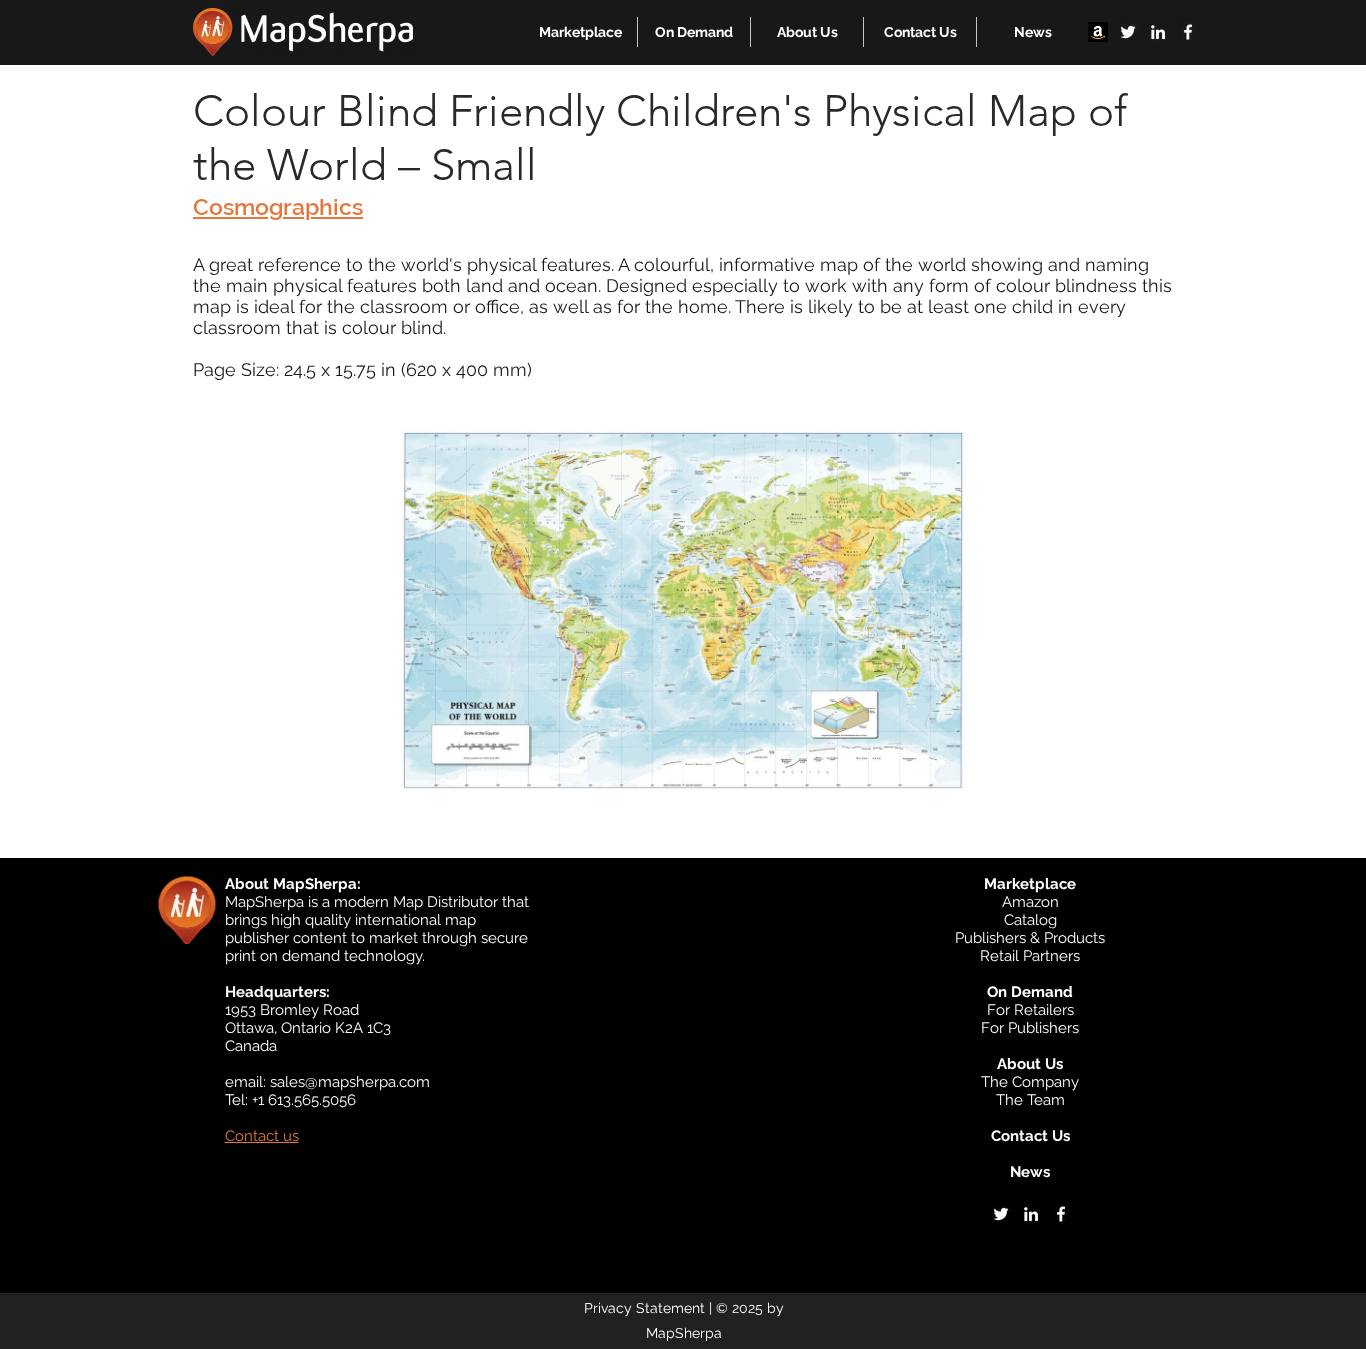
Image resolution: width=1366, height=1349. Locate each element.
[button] (580, 32)
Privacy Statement (644, 1308)
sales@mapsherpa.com (350, 1082)
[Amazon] (1098, 32)
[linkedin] (1158, 32)
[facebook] (1188, 32)
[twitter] (1128, 32)
